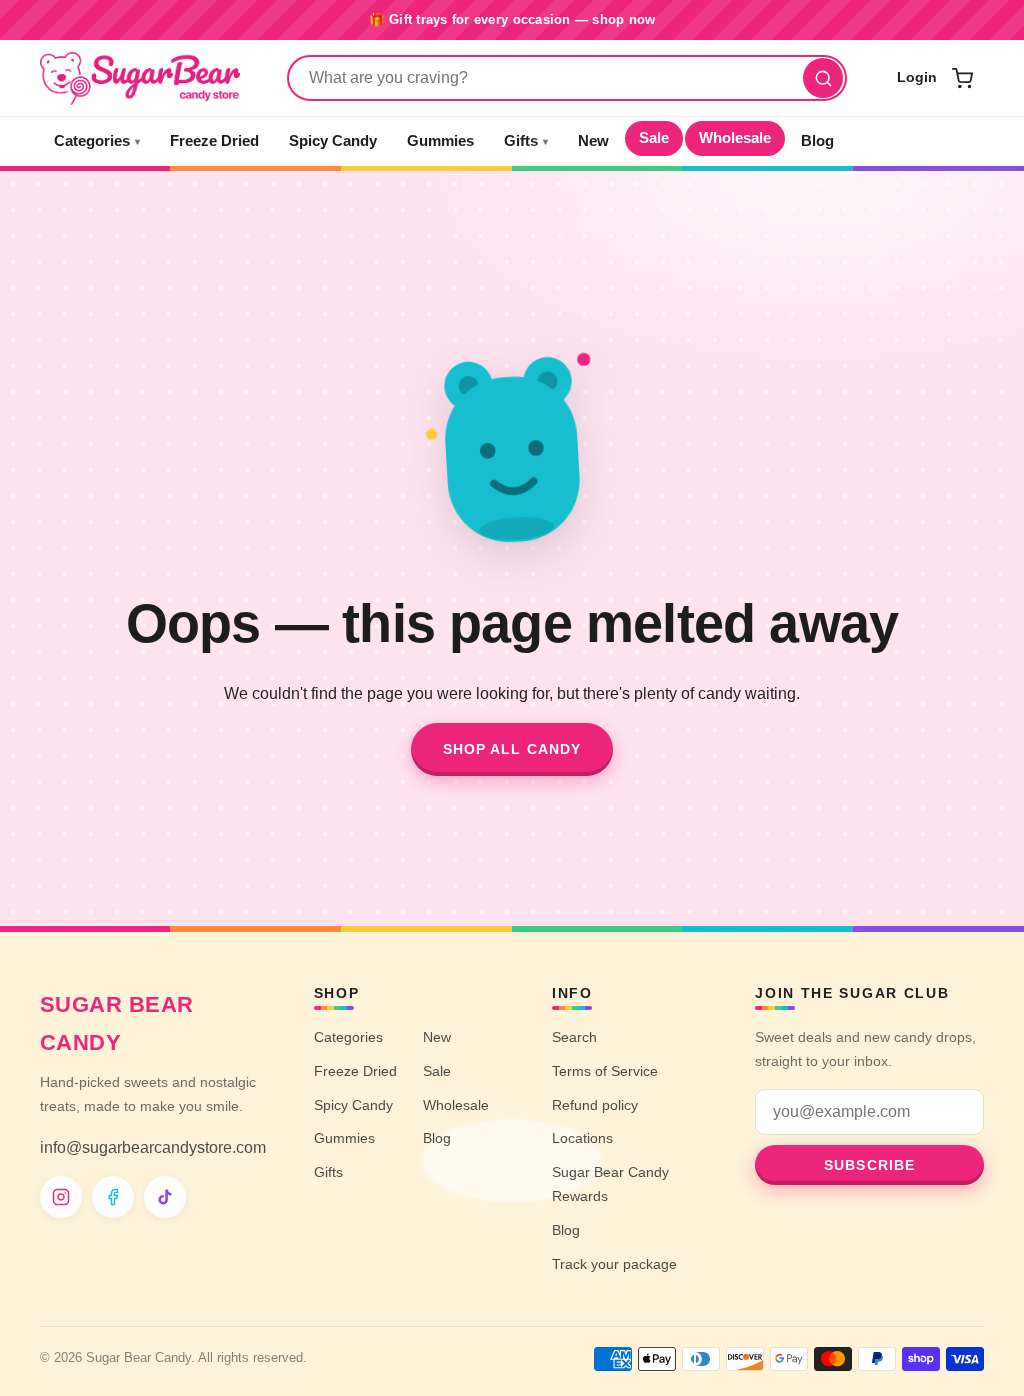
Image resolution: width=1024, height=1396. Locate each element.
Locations (582, 1138)
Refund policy (595, 1105)
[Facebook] (113, 1197)
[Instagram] (61, 1197)
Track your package (614, 1264)
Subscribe (869, 1165)
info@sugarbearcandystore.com (153, 1147)
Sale (654, 138)
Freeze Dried (214, 141)
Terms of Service (605, 1071)
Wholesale (735, 138)
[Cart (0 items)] (962, 78)
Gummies (440, 141)
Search (574, 1037)
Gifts (526, 141)
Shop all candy (512, 749)
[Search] (823, 78)
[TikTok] (165, 1197)
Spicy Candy (333, 141)
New (593, 141)
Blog (817, 141)
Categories (97, 141)
